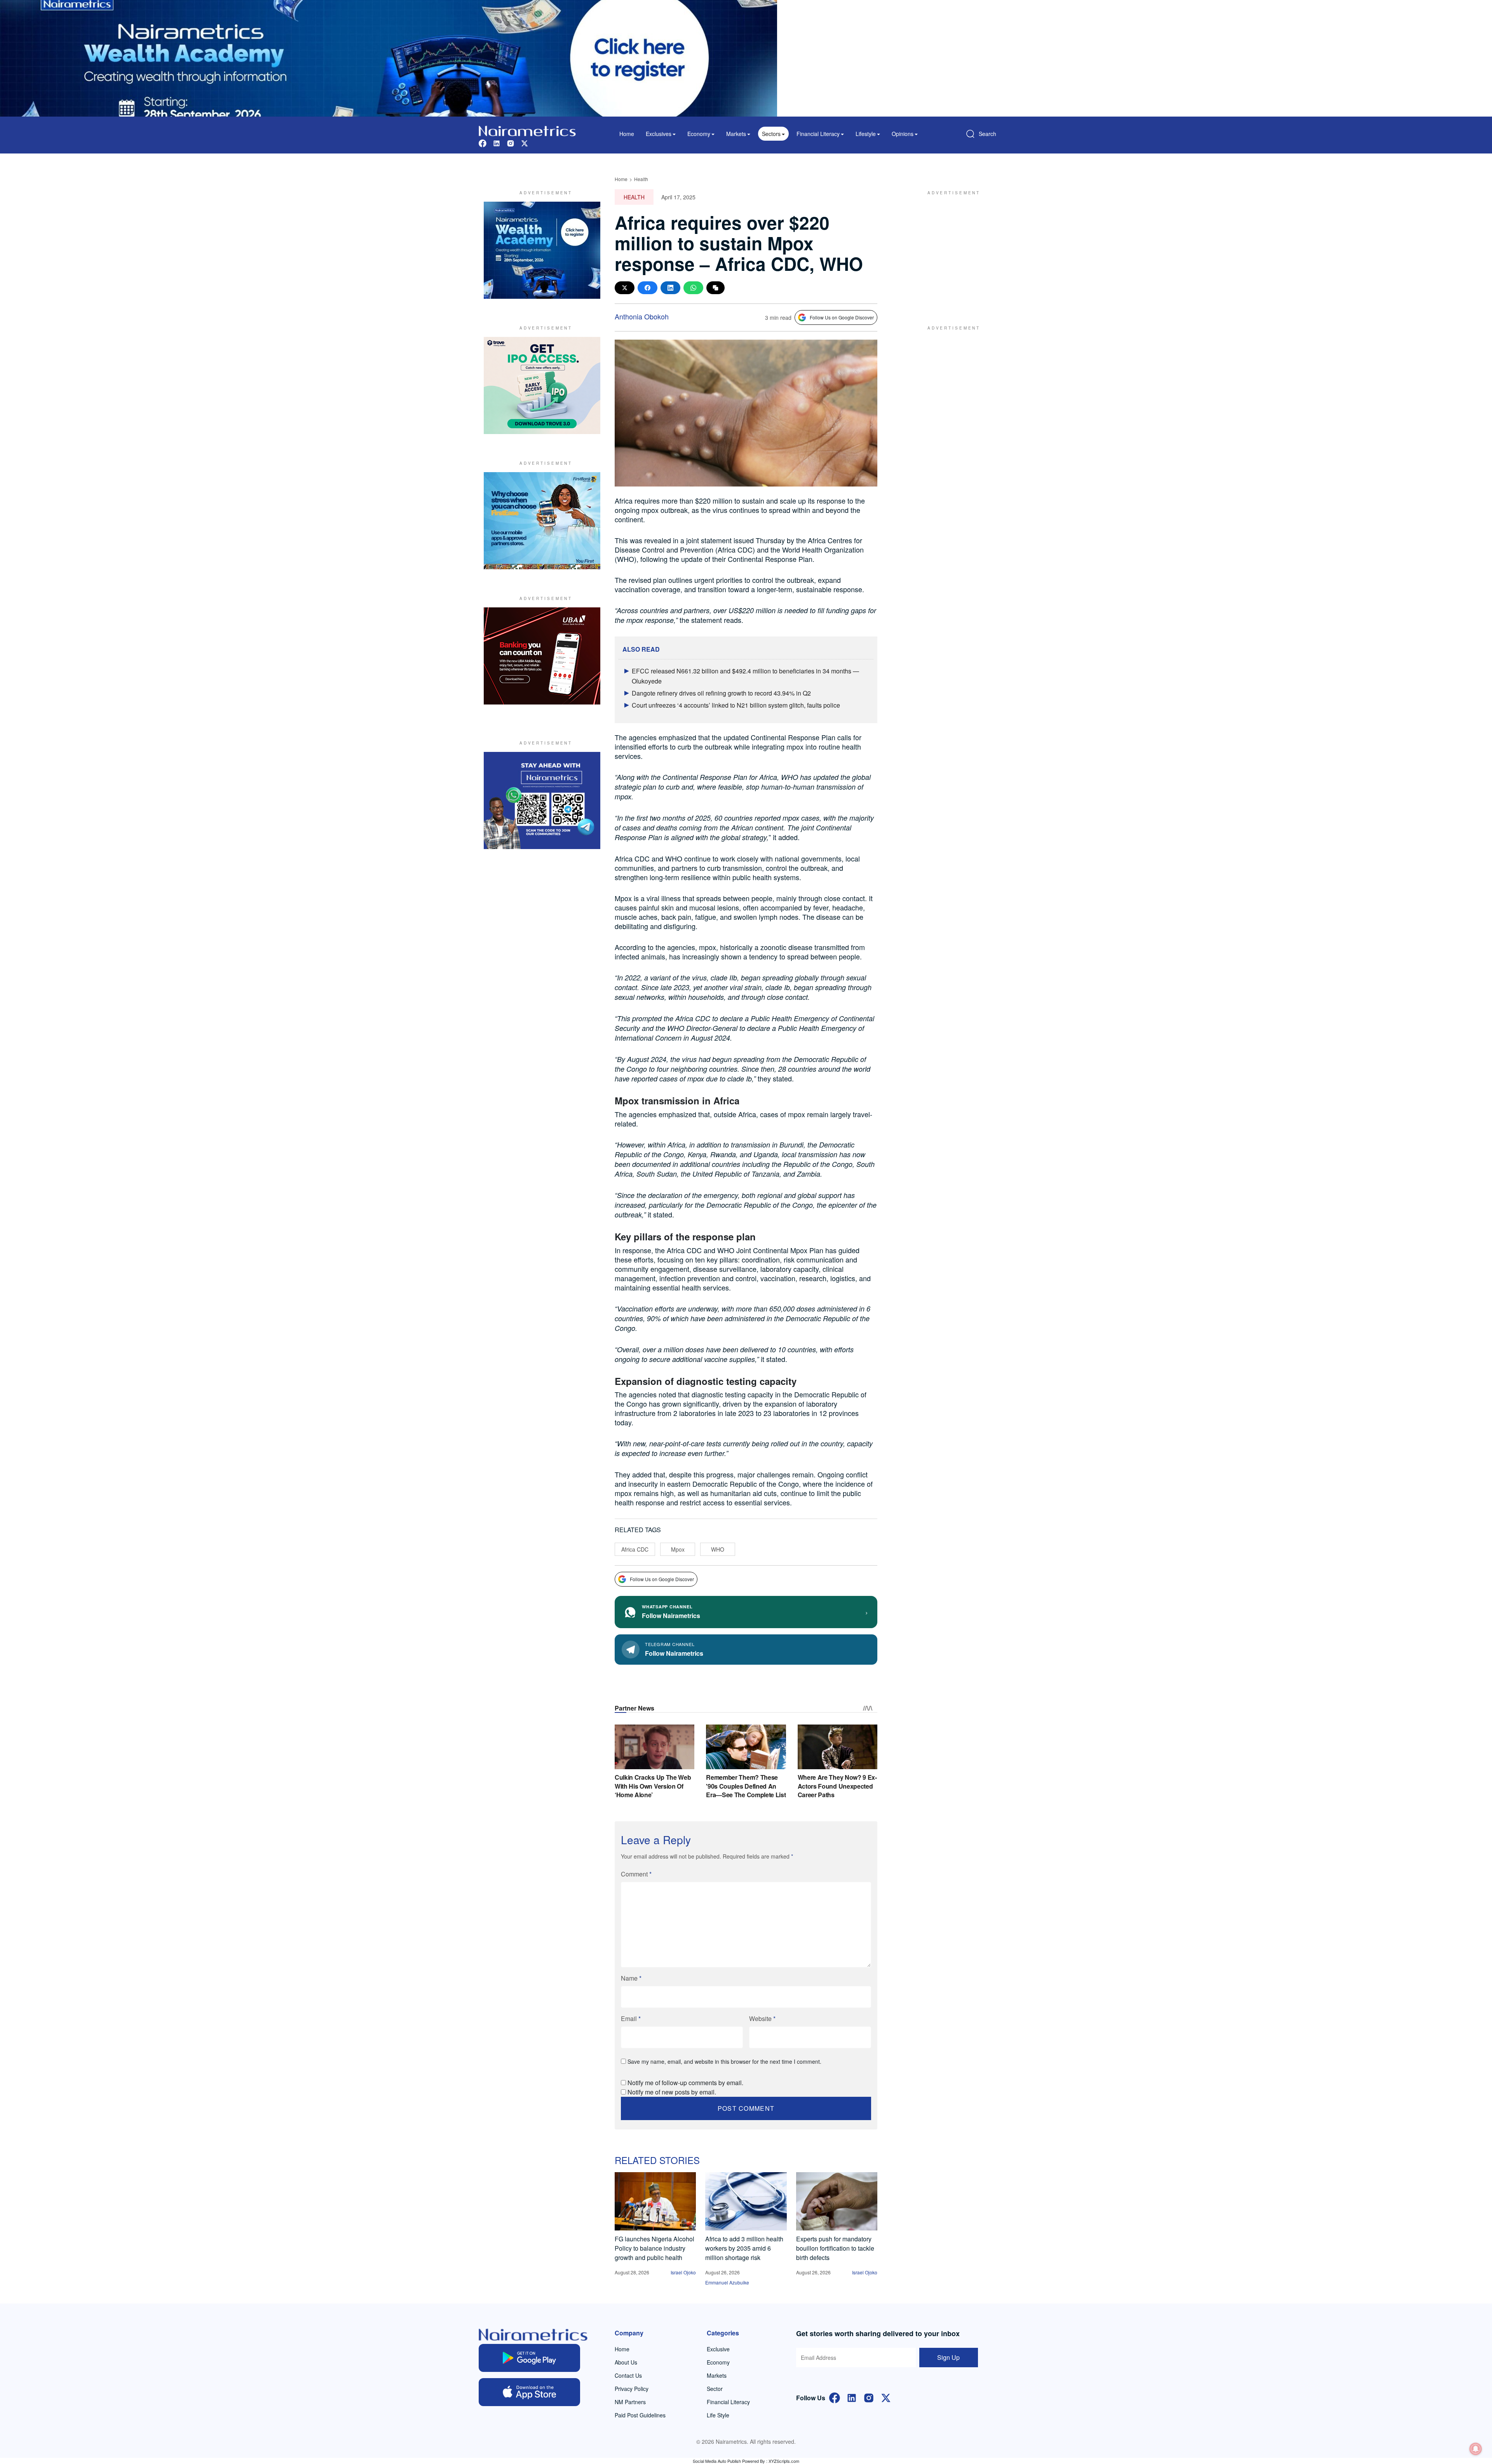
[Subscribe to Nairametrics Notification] (1476, 2449)
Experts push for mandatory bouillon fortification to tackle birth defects (835, 2248)
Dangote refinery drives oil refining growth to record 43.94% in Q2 (721, 693)
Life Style (718, 2415)
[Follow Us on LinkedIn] (852, 2397)
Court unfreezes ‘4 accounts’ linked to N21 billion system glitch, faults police (736, 705)
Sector (715, 2389)
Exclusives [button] (659, 134)
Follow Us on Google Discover (842, 317)
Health (641, 179)
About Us (626, 2362)
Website (762, 2018)
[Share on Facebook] (648, 288)
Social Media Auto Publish (717, 2461)
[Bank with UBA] (542, 656)
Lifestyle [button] (866, 134)
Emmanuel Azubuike (727, 2282)
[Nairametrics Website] (527, 130)
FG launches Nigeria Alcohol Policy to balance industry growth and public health (654, 2248)
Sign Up (948, 2357)
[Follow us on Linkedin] (497, 142)
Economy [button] (699, 134)
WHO (718, 1549)
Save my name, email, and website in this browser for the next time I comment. (724, 2061)
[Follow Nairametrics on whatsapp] (542, 800)
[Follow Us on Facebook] (835, 2397)
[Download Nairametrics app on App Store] (529, 2392)
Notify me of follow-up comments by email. (685, 2083)
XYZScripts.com (784, 2461)
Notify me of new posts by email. (672, 2092)
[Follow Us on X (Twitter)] (886, 2397)
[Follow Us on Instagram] (869, 2397)
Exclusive (718, 2349)
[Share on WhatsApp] (693, 288)
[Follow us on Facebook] (483, 142)
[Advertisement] (950, 250)
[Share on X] (625, 288)
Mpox (678, 1549)
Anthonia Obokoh (642, 316)
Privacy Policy (632, 2389)
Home (627, 134)
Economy (718, 2362)
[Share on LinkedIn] (670, 288)
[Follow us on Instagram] (511, 142)
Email (631, 2018)
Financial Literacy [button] (818, 134)
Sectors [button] (771, 134)
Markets (717, 2375)
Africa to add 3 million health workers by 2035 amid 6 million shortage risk (744, 2248)
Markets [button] (736, 134)
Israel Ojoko (683, 2272)
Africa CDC (635, 1549)
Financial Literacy (728, 2402)
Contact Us (628, 2375)
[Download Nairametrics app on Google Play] (529, 2358)
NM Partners (630, 2402)
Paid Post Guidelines (640, 2415)
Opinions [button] (903, 134)
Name (631, 1978)
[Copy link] (715, 288)
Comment (636, 1874)
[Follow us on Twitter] (525, 142)
